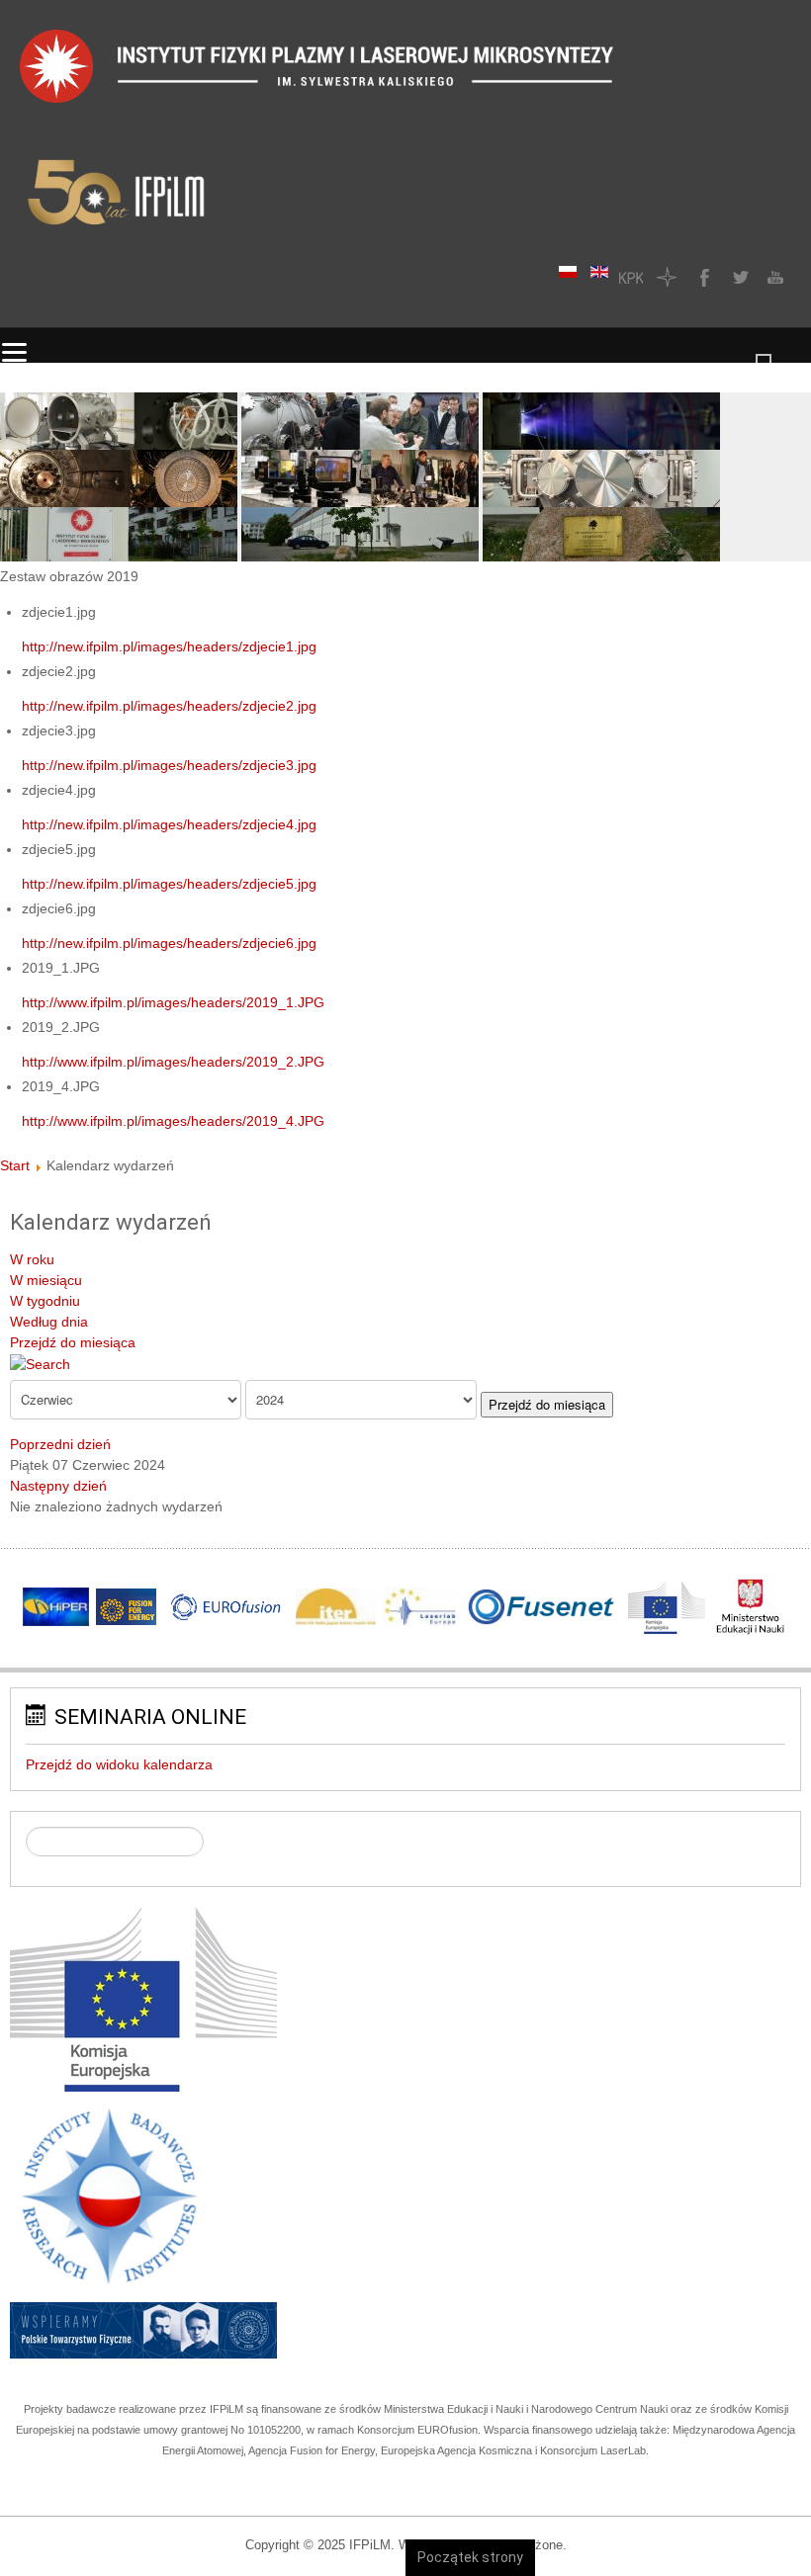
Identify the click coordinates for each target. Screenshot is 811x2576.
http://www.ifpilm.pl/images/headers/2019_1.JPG (173, 1002)
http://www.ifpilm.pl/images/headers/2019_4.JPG (173, 1121)
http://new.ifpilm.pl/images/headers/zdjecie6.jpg (169, 943)
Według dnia (49, 1322)
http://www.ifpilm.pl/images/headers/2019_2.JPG (173, 1062)
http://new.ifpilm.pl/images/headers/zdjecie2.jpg (169, 706)
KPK (631, 277)
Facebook (702, 277)
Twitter (738, 277)
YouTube (773, 277)
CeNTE (667, 277)
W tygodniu (45, 1301)
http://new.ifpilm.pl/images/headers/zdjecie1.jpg (169, 646)
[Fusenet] (542, 1607)
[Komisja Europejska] (143, 1998)
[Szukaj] (40, 1363)
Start (15, 1165)
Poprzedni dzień (60, 1444)
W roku (32, 1259)
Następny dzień (58, 1486)
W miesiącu (46, 1280)
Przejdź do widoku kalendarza (119, 1764)
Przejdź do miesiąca (73, 1342)
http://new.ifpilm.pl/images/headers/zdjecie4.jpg (169, 824)
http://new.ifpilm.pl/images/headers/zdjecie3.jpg (169, 765)
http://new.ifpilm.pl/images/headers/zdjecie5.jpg (169, 884)
